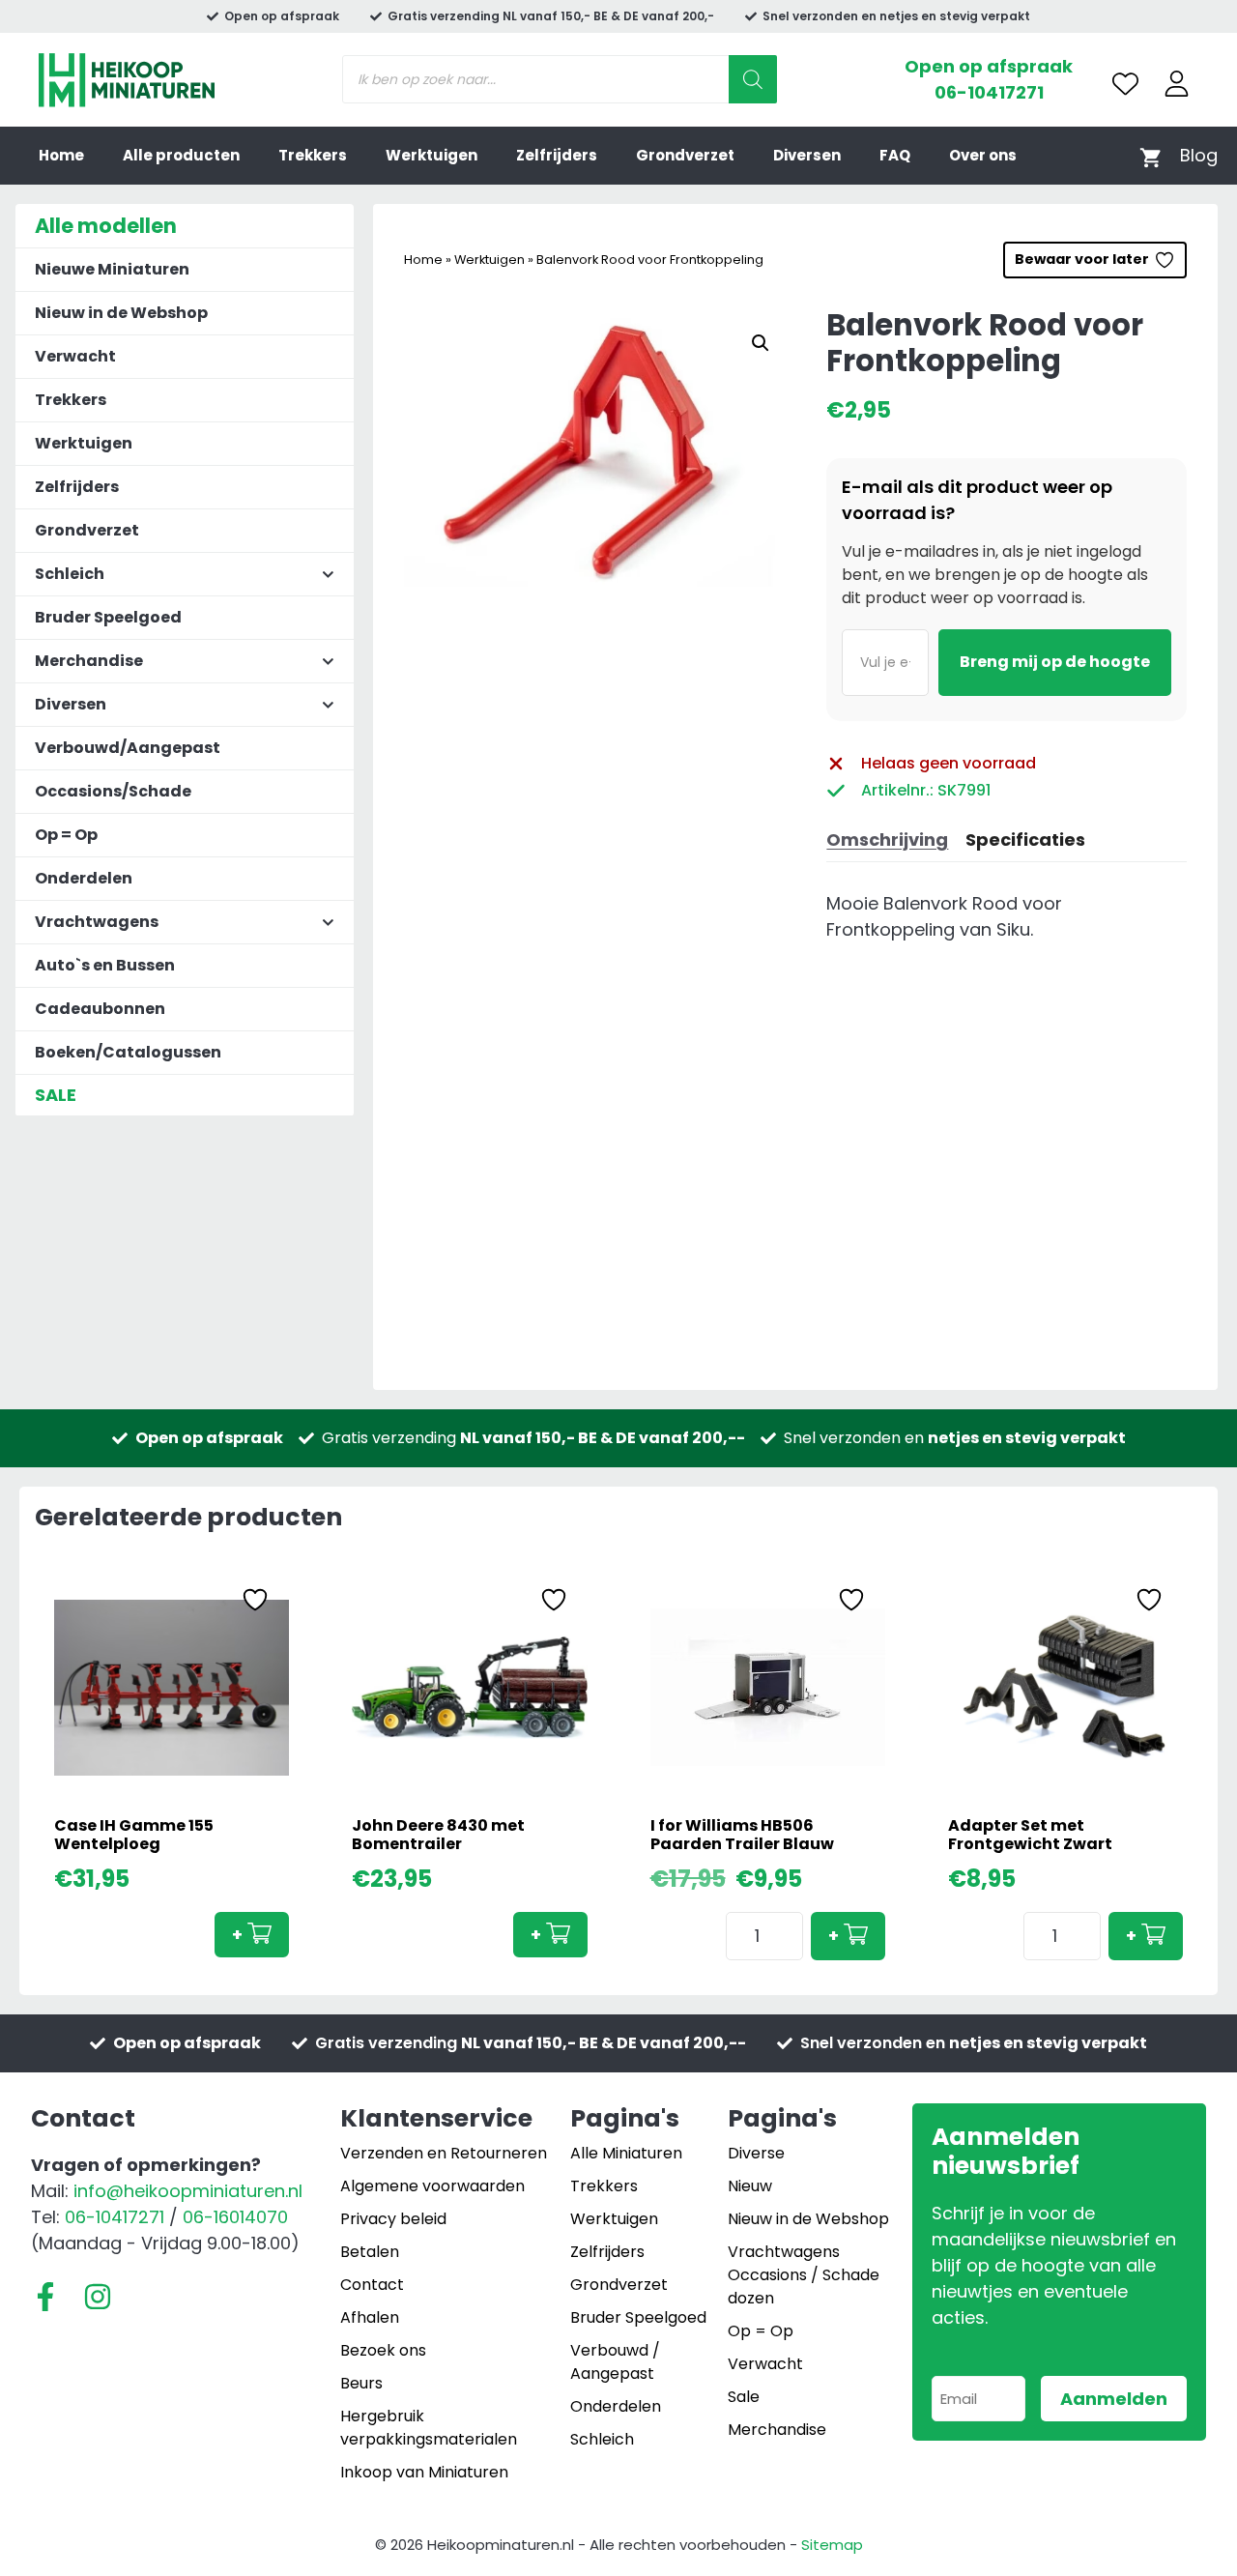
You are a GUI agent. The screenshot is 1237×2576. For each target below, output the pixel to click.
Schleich (602, 2439)
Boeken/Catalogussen (128, 1052)
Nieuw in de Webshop (121, 313)
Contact (372, 2285)
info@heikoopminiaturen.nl (188, 2191)
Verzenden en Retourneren (444, 2153)
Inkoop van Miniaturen (424, 2472)
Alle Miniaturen (626, 2153)
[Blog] (1199, 155)
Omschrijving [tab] (887, 839)
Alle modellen (106, 226)
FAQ (895, 155)
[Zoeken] (753, 79)
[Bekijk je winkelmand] (1151, 156)
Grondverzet (685, 155)
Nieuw (750, 2186)
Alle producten (181, 155)
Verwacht (75, 356)
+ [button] (237, 1935)
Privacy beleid (393, 2219)
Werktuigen (432, 155)
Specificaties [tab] (1025, 839)
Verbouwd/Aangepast (128, 748)
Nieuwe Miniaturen (112, 269)
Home (61, 155)
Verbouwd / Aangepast (615, 2362)
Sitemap (832, 2545)
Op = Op (66, 835)
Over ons (983, 155)
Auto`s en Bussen (105, 965)
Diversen (807, 155)
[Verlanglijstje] (1125, 84)
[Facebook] (45, 2297)
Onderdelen (84, 878)
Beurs (361, 2383)
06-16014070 (235, 2217)
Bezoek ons (383, 2350)
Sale (744, 2397)
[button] (761, 343)
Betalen (370, 2252)
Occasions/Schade (113, 791)
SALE (56, 1095)
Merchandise (777, 2430)
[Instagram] (98, 2297)
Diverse (756, 2153)
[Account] (1177, 84)
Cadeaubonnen (100, 1009)
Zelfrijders (557, 155)
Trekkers (313, 155)
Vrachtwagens (784, 2252)
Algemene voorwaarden (432, 2186)
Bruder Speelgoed (108, 617)
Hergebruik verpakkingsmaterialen (429, 2428)
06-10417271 (989, 92)
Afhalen (370, 2317)
